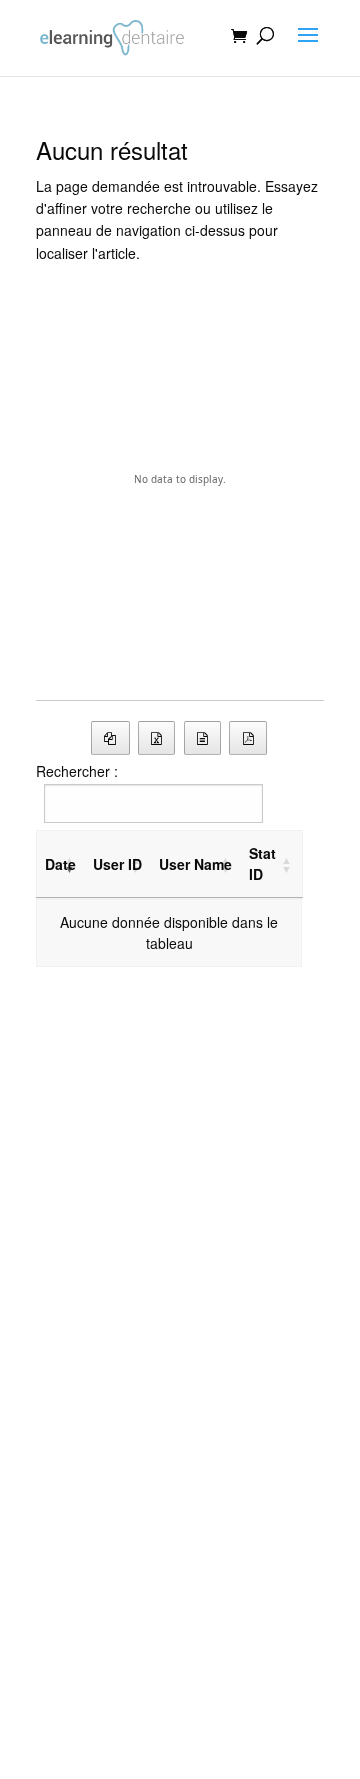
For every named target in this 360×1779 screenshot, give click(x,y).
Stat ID (262, 863)
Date (60, 864)
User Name (195, 864)
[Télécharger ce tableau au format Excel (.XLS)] (157, 738)
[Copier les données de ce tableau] (110, 738)
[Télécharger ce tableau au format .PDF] (248, 738)
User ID (117, 864)
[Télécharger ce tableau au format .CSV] (203, 738)
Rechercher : (77, 771)
